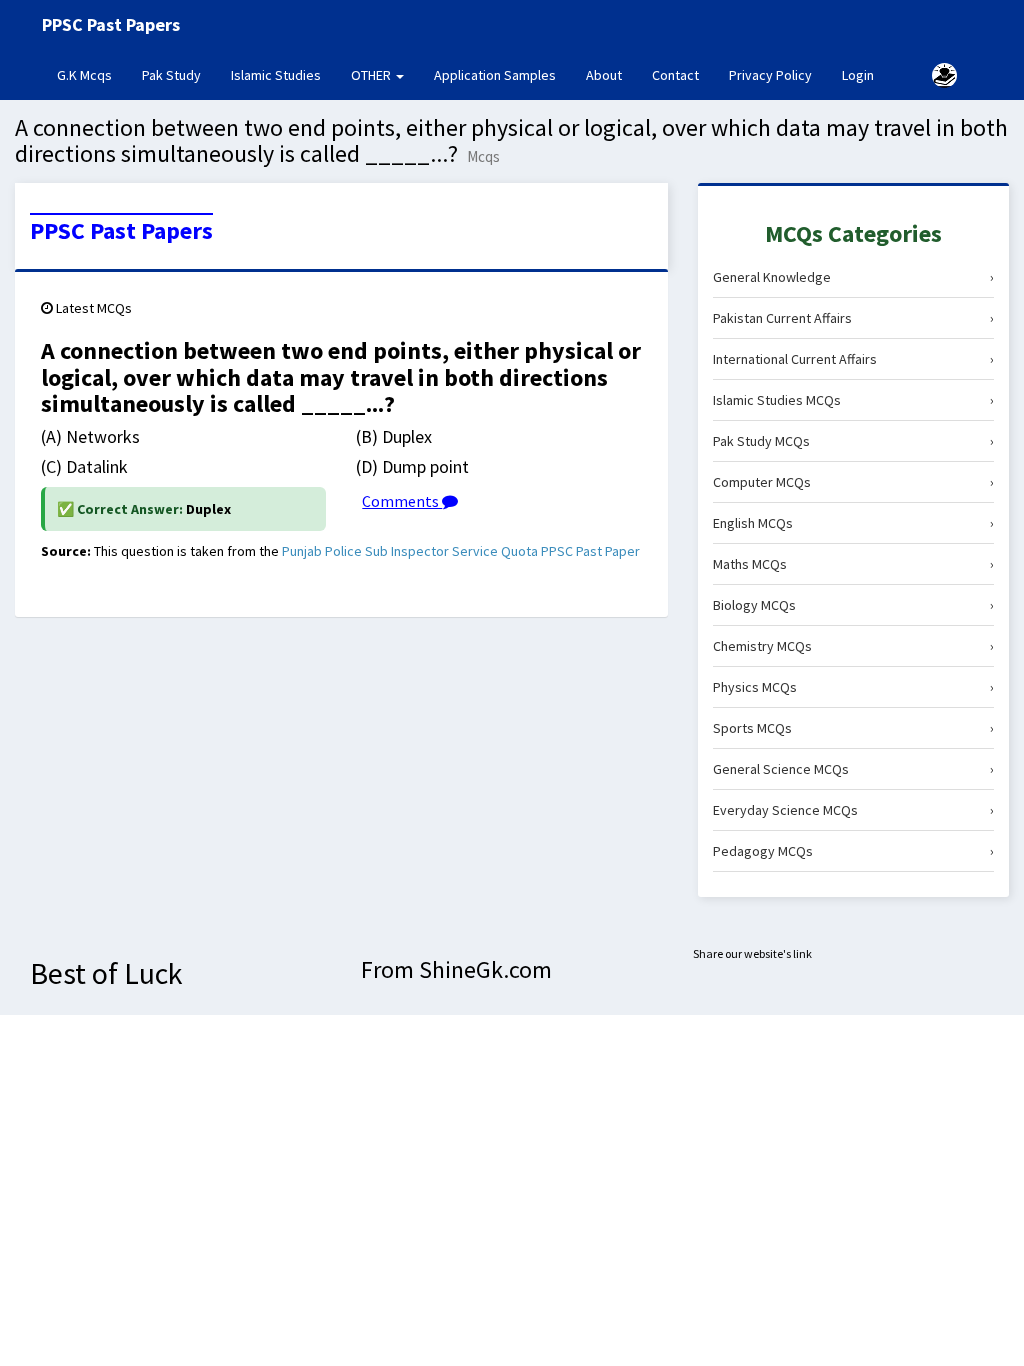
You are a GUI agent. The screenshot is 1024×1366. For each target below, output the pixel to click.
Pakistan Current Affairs (853, 318)
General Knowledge (853, 277)
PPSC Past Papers (121, 231)
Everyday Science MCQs (853, 810)
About (604, 75)
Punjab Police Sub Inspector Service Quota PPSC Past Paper (461, 551)
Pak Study (171, 75)
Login (858, 75)
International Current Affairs (853, 359)
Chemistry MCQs (853, 646)
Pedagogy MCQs (853, 851)
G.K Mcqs (92, 74)
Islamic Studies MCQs (853, 400)
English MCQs (853, 523)
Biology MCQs (853, 605)
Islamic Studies (276, 75)
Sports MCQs (853, 728)
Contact (675, 75)
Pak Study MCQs (853, 441)
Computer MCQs (853, 482)
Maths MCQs (853, 564)
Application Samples (495, 75)
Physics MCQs (853, 687)
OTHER (372, 75)
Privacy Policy (770, 75)
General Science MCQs (853, 769)
